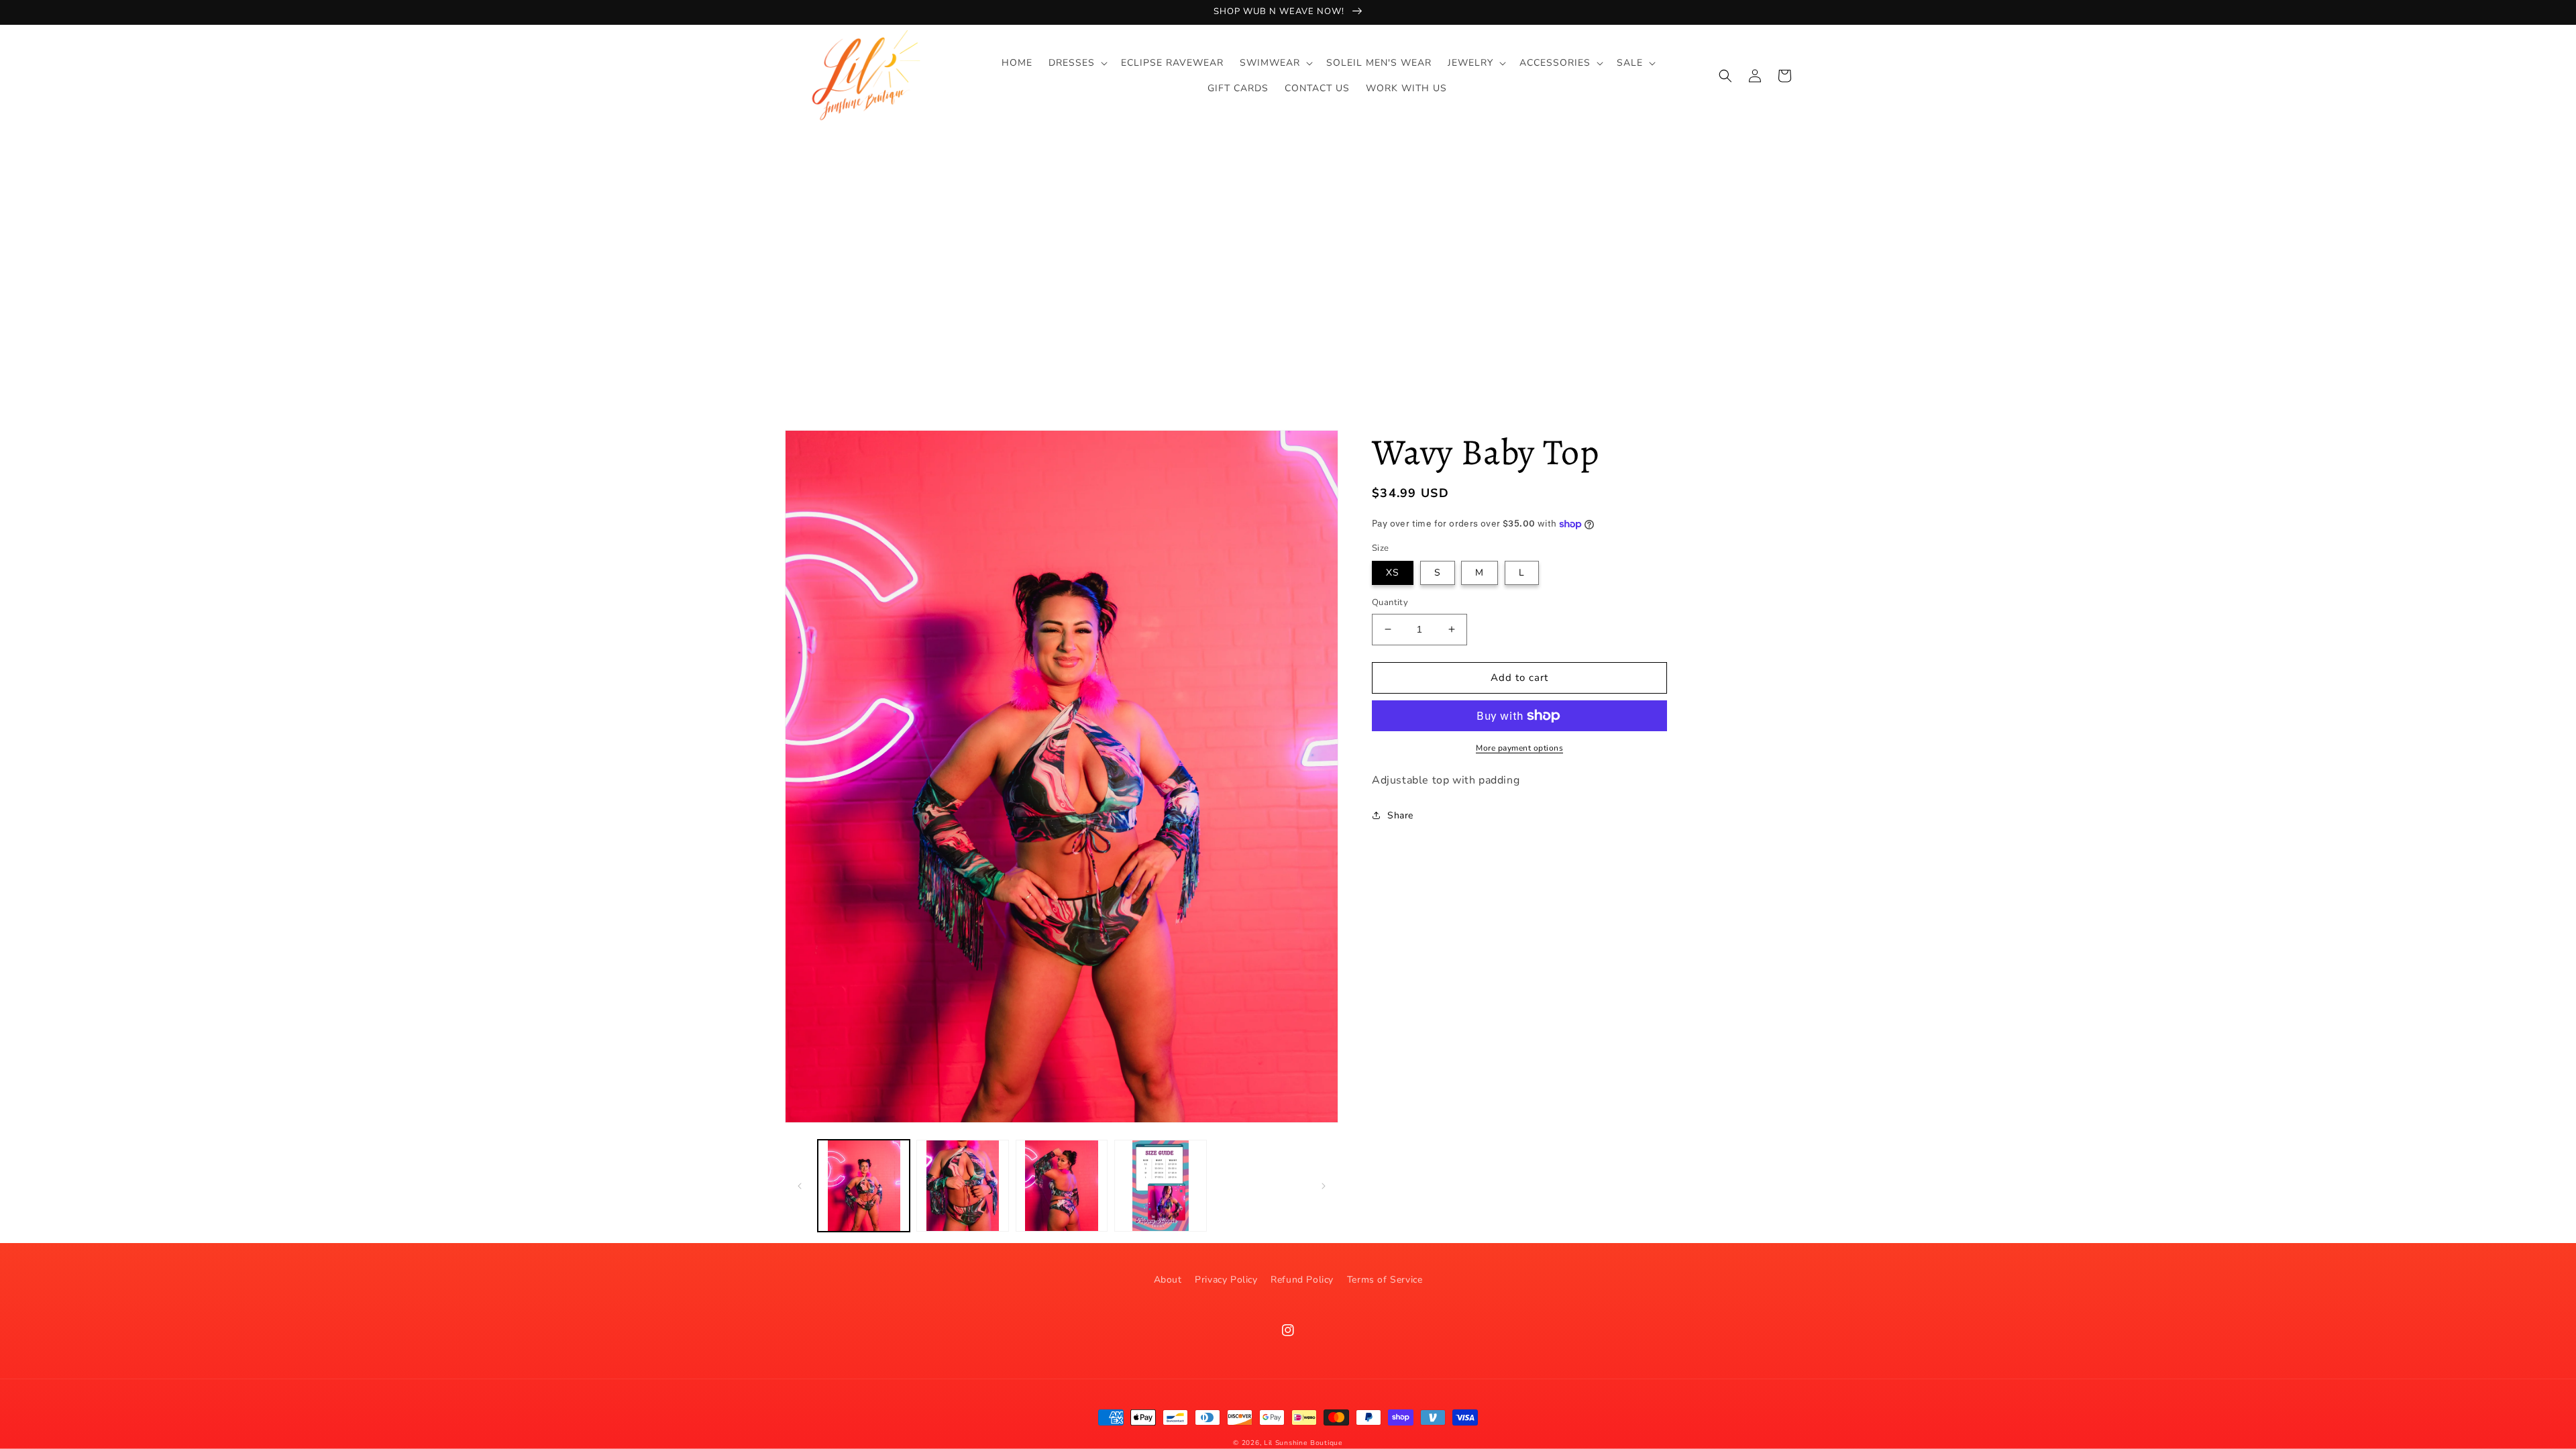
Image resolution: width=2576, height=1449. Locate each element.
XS (1393, 573)
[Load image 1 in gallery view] (864, 1186)
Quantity (1390, 602)
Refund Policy (1302, 1280)
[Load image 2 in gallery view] (962, 1186)
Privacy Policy (1226, 1280)
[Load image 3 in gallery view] (1062, 1186)
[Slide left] (800, 1186)
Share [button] (1400, 815)
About (1168, 1280)
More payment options (1519, 748)
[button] (1077, 63)
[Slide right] (1324, 1186)
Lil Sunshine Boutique (1303, 1443)
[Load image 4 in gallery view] (1160, 1186)
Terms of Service (1385, 1280)
